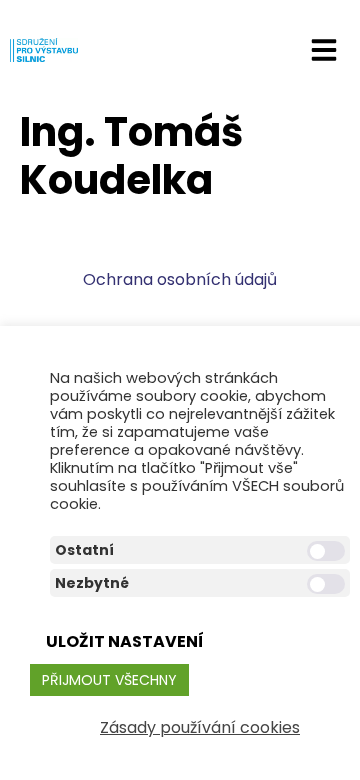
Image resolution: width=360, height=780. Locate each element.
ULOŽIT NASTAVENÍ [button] (125, 641)
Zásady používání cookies (200, 727)
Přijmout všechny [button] (109, 680)
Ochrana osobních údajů (180, 279)
